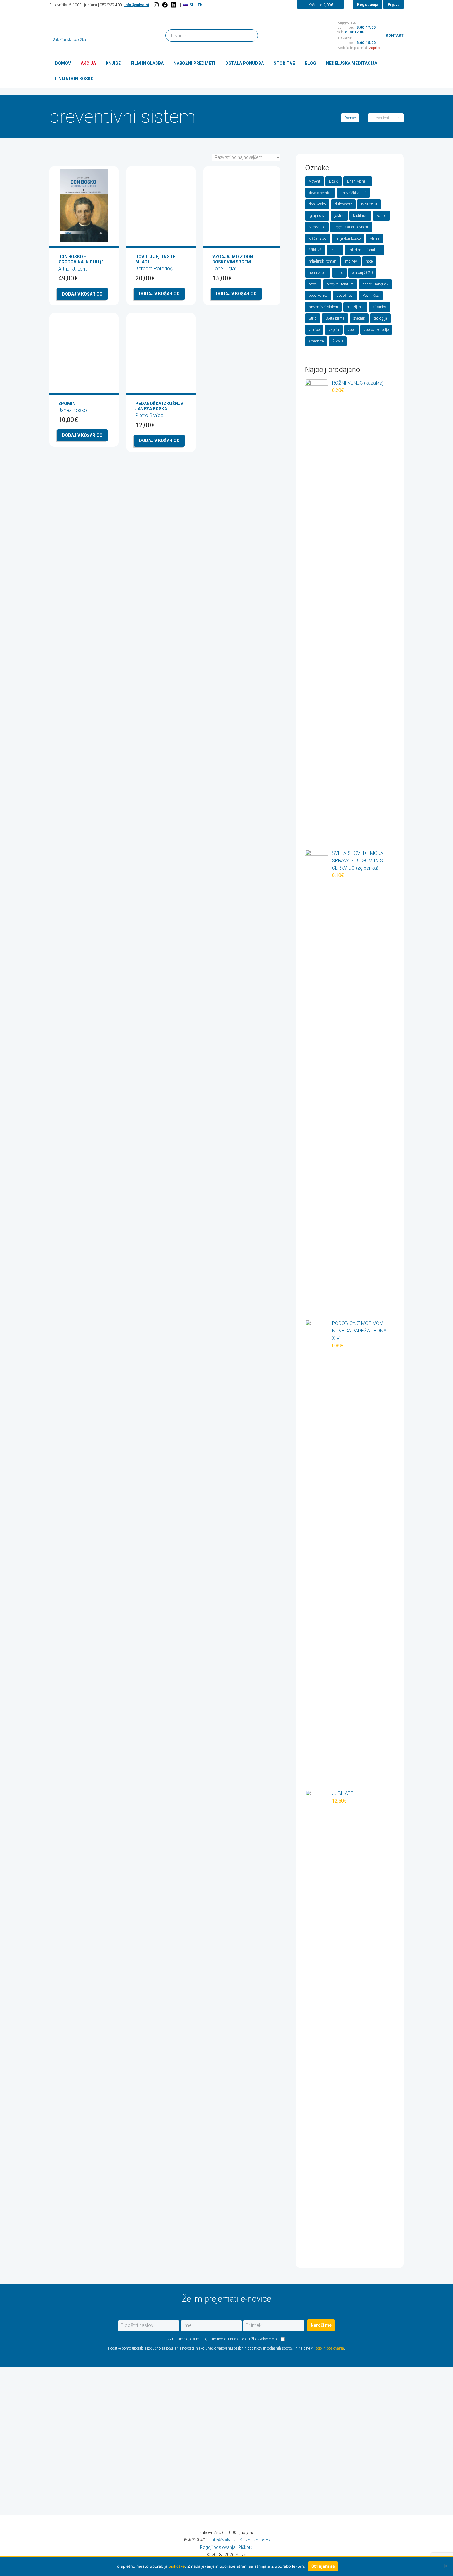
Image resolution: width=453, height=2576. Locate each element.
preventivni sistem (323, 307)
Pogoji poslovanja (218, 2547)
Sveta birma (335, 318)
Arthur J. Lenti (73, 269)
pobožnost (345, 296)
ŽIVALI (338, 341)
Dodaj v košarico (82, 294)
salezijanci (355, 307)
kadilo (381, 216)
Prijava (394, 5)
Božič (334, 181)
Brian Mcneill (358, 181)
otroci (313, 284)
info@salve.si (137, 5)
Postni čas (371, 296)
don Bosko (317, 204)
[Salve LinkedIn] (173, 5)
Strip (313, 318)
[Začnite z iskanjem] (251, 35)
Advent (314, 181)
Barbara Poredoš (154, 269)
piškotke (177, 2566)
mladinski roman (322, 261)
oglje (339, 273)
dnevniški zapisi (353, 193)
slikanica (380, 307)
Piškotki (246, 2547)
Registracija (367, 5)
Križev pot (317, 227)
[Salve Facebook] (165, 5)
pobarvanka (318, 296)
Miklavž (315, 250)
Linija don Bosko (74, 79)
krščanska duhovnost (351, 227)
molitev (351, 261)
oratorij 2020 (362, 273)
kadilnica (360, 216)
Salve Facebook (255, 2540)
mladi (335, 250)
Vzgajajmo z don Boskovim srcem (233, 259)
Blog (310, 63)
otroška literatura (340, 284)
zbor (351, 330)
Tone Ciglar (224, 269)
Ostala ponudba (245, 63)
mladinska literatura (365, 250)
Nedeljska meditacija (352, 63)
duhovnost (343, 204)
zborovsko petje (376, 330)
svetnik (359, 318)
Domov (63, 63)
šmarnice (316, 341)
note (369, 261)
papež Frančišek (375, 284)
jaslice (339, 216)
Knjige (113, 63)
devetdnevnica (320, 193)
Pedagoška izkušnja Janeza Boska (159, 406)
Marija (375, 238)
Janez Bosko (73, 410)
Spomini (67, 404)
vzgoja (334, 330)
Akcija (88, 63)
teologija (380, 318)
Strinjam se (323, 2566)
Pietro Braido (149, 415)
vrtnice (314, 330)
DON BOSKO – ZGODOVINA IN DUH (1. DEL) (82, 262)
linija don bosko (348, 238)
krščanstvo (318, 238)
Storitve (284, 63)
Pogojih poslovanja (329, 2348)
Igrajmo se (317, 216)
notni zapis (318, 273)
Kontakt (395, 35)
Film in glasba (147, 63)
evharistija (369, 204)
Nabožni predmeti (194, 63)
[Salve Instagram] (156, 5)
